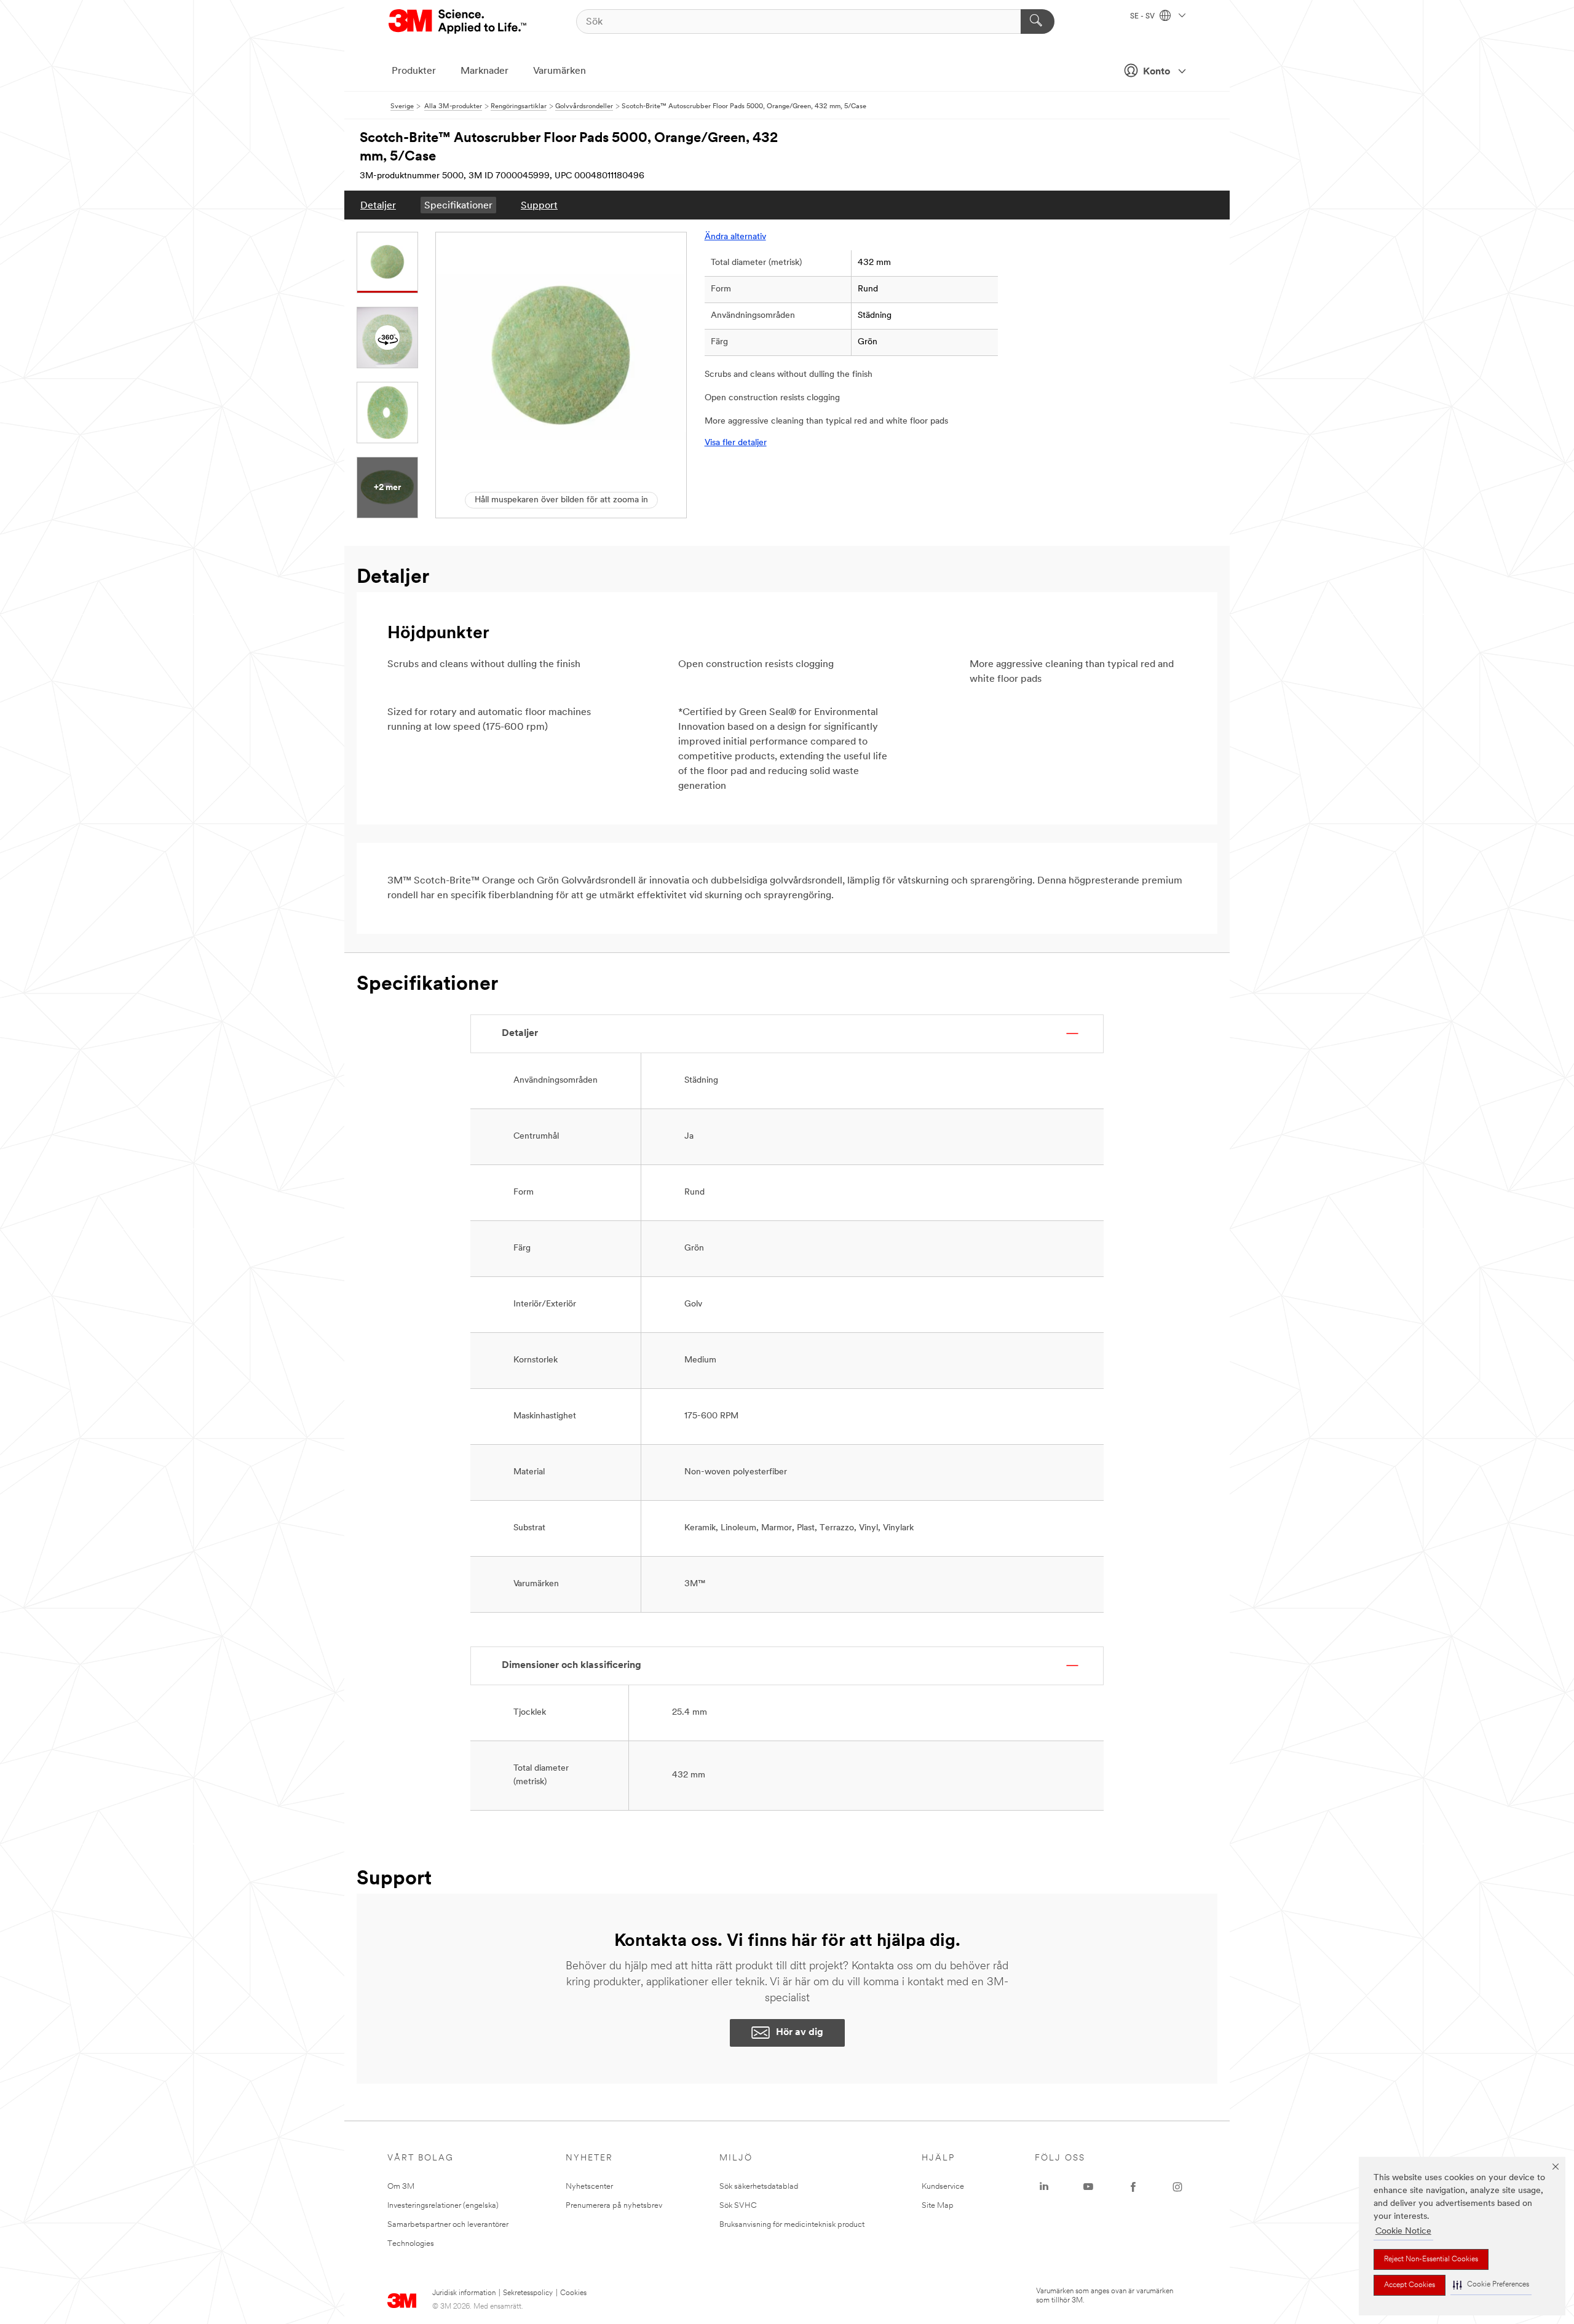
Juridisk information (464, 2293)
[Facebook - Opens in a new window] (1133, 2187)
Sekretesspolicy (528, 2293)
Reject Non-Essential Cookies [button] (1431, 2259)
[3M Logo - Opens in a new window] (458, 22)
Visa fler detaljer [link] (736, 443)
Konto (1157, 72)
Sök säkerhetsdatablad (759, 2187)
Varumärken (560, 71)
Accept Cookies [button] (1410, 2285)
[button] (1491, 2285)
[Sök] (1038, 22)
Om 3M (401, 2187)
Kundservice (943, 2187)
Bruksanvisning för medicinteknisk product (792, 2225)
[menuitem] (378, 205)
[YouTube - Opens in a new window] (1088, 2187)
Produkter (414, 71)
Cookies (573, 2293)
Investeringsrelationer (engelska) (443, 2206)
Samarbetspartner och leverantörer (448, 2225)
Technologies (411, 2244)
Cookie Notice (1403, 2231)
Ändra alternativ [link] (735, 237)
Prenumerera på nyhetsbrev (614, 2206)
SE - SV (1143, 17)
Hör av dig (800, 2033)
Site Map (938, 2206)
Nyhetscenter (589, 2187)
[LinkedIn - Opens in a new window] (1044, 2187)
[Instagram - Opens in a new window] (1177, 2187)
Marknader (484, 71)
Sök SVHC (738, 2206)
